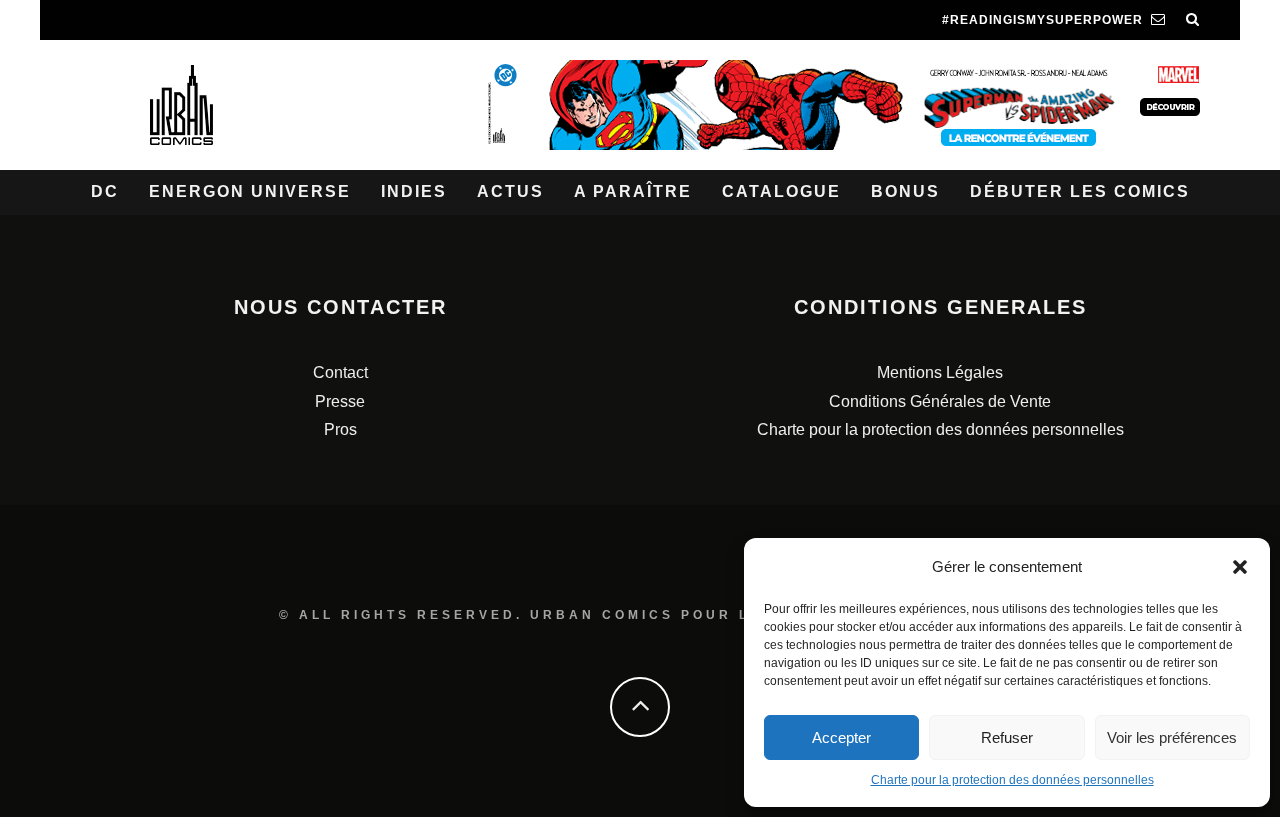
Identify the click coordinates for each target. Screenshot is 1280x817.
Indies (414, 191)
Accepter (841, 737)
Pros (340, 429)
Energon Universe (250, 191)
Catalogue (781, 191)
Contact (340, 372)
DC (105, 191)
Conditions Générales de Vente (940, 401)
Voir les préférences (1172, 737)
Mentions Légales (940, 372)
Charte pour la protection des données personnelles (1012, 780)
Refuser (1007, 737)
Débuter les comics (1080, 191)
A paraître (633, 191)
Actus (510, 191)
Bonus (905, 191)
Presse (340, 401)
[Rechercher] (1193, 20)
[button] (1240, 567)
